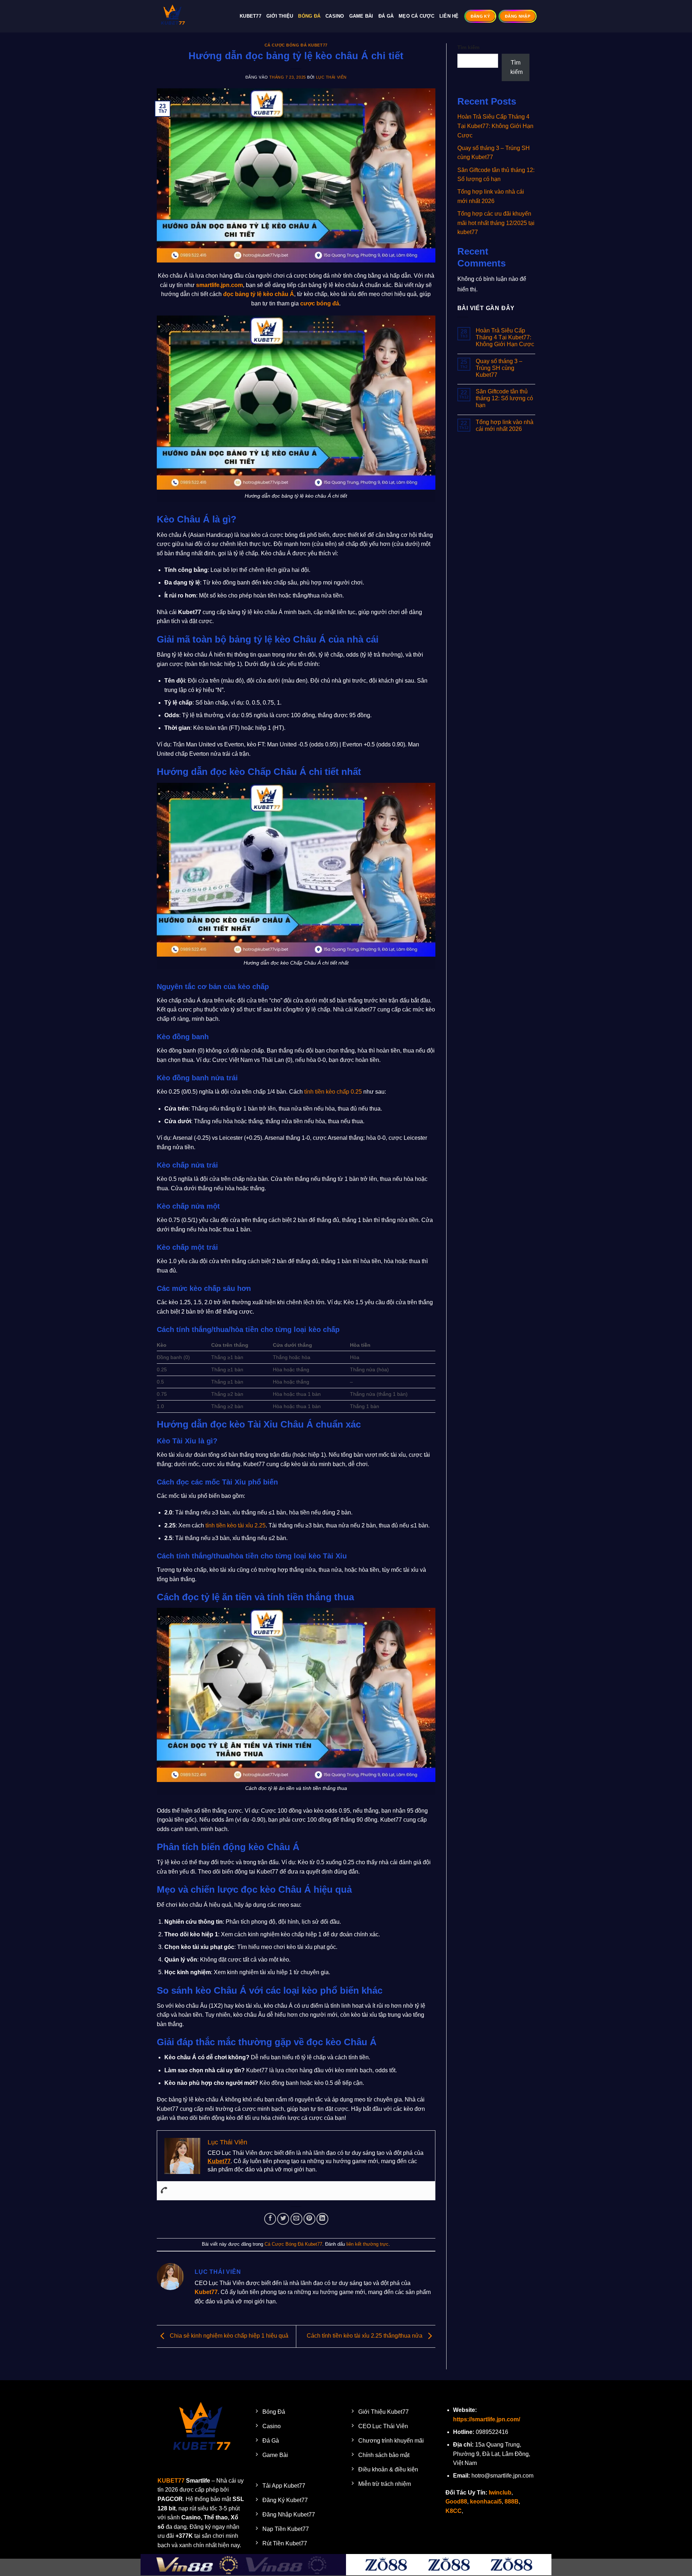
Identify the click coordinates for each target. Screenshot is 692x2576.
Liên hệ (449, 16)
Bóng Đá (309, 16)
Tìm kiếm (468, 47)
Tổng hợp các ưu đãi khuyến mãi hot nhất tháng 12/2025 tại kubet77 (496, 223)
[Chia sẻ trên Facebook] (270, 2219)
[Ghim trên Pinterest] (309, 2219)
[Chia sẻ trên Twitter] (283, 2219)
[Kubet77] (193, 16)
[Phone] (164, 2191)
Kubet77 (250, 16)
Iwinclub (500, 2493)
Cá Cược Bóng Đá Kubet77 (296, 45)
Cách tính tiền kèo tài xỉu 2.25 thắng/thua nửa (365, 2336)
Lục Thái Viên (331, 77)
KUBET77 (171, 2481)
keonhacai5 (486, 2502)
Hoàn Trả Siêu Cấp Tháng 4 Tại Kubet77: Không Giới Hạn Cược (495, 126)
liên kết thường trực (367, 2244)
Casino (335, 16)
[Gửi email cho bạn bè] (296, 2219)
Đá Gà (386, 16)
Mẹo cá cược (416, 16)
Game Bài (361, 16)
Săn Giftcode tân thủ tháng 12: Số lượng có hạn (504, 398)
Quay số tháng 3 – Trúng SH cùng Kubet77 (499, 368)
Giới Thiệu (280, 16)
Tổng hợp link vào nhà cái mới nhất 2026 (505, 425)
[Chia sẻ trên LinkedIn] (322, 2219)
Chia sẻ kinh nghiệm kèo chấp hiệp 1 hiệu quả (228, 2336)
